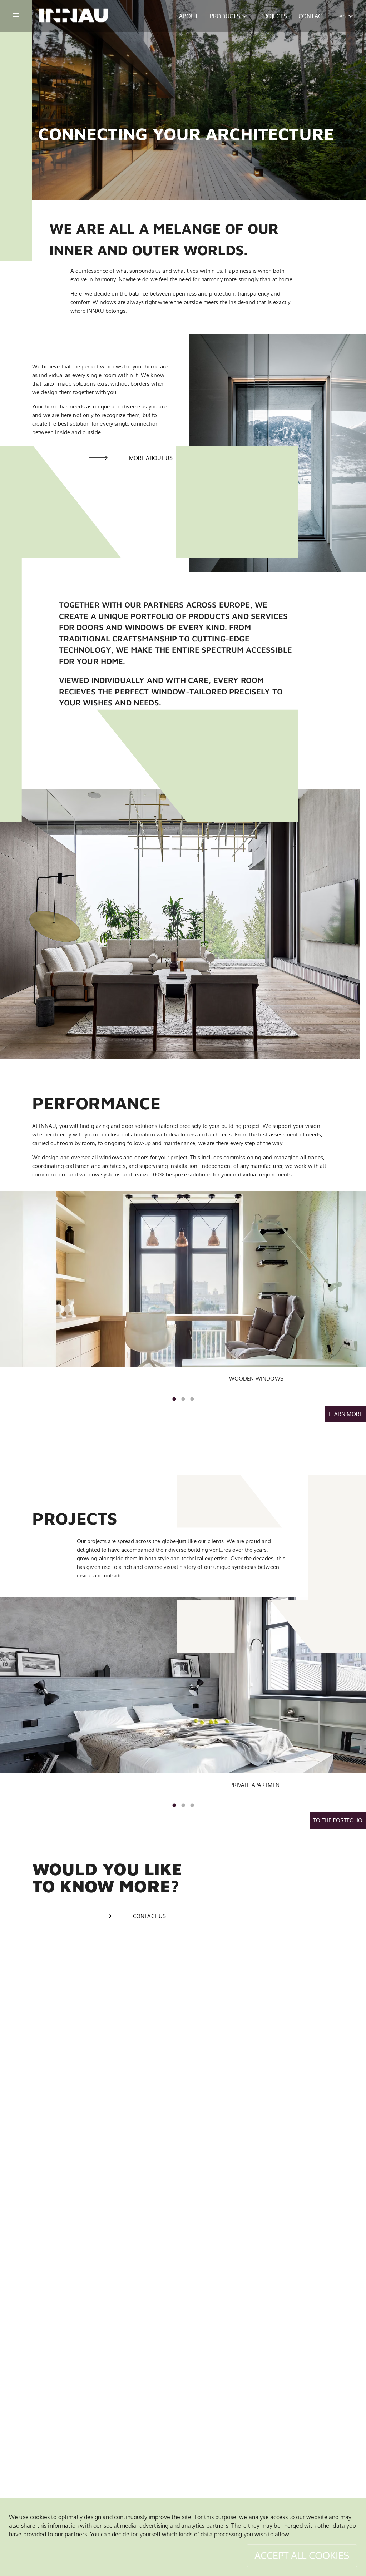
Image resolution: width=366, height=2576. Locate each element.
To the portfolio (338, 1820)
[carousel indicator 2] (183, 1399)
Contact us (149, 1916)
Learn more (345, 1414)
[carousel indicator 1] (174, 1399)
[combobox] (346, 16)
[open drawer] (16, 16)
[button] (189, 16)
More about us (151, 458)
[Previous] (11, 1279)
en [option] (342, 16)
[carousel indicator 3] (192, 1399)
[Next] (355, 1279)
